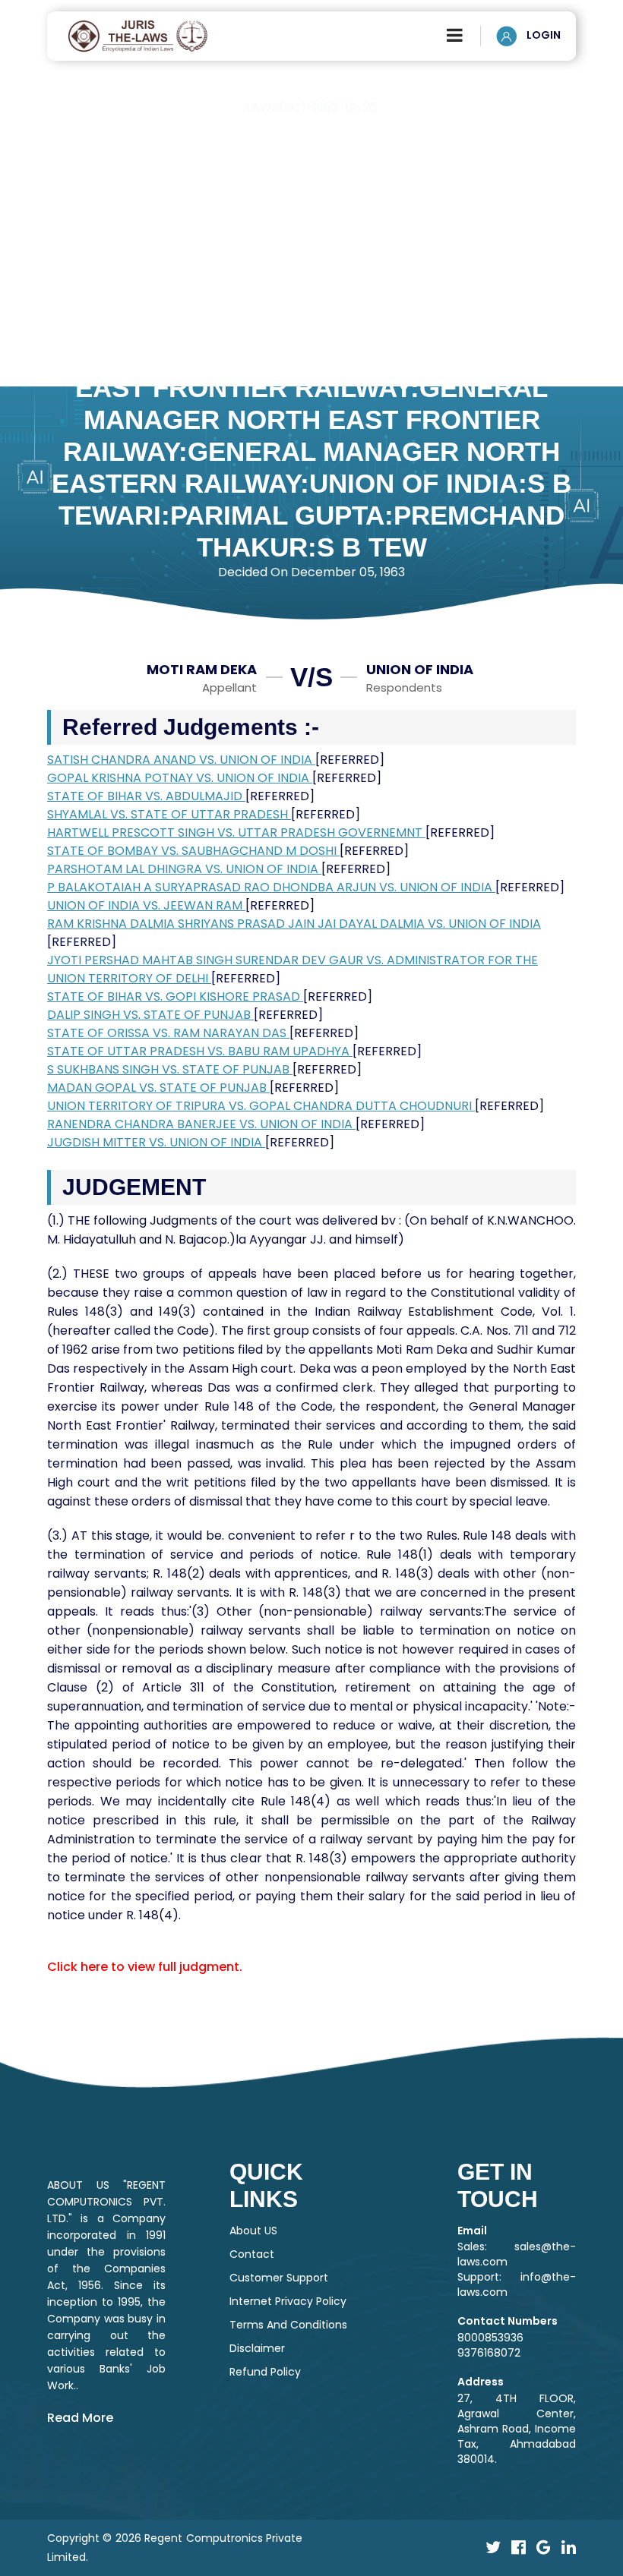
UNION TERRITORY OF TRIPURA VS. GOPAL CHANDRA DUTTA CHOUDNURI (261, 1106)
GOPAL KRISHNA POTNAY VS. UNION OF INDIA (180, 778)
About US (253, 2231)
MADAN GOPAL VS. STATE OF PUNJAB (158, 1088)
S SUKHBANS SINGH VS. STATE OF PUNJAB (170, 1069)
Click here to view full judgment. (145, 1967)
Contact (252, 2254)
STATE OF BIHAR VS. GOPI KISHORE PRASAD (175, 996)
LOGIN (542, 35)
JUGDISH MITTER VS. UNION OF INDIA (156, 1142)
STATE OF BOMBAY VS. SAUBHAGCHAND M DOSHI (193, 851)
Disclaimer (257, 2348)
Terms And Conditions (288, 2325)
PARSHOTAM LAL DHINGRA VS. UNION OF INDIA (184, 869)
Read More (80, 2418)
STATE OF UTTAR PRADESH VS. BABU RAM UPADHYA (200, 1051)
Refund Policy (265, 2372)
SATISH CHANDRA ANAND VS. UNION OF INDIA (181, 760)
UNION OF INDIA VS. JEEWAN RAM (146, 905)
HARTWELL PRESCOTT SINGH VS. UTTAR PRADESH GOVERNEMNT (236, 832)
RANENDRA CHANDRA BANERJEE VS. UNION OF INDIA (201, 1124)
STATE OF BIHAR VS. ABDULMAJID (146, 796)
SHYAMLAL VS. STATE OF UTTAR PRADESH (169, 814)
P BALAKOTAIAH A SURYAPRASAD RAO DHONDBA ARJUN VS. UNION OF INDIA (271, 887)
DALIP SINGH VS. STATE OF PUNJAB (150, 1015)
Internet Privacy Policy (288, 2301)
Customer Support (279, 2278)
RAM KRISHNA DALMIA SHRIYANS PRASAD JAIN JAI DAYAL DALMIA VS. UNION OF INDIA (294, 924)
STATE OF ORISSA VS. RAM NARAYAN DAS (168, 1033)
